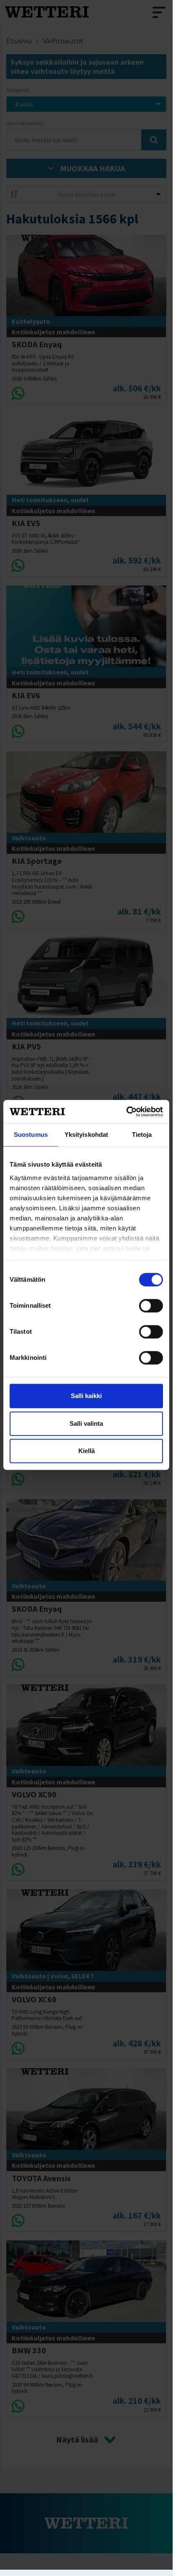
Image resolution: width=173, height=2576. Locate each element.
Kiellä (86, 1451)
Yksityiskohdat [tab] (86, 1135)
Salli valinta (86, 1423)
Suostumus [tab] (31, 1135)
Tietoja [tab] (142, 1135)
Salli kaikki (86, 1396)
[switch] (151, 1306)
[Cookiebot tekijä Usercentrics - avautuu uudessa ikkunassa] (126, 1112)
